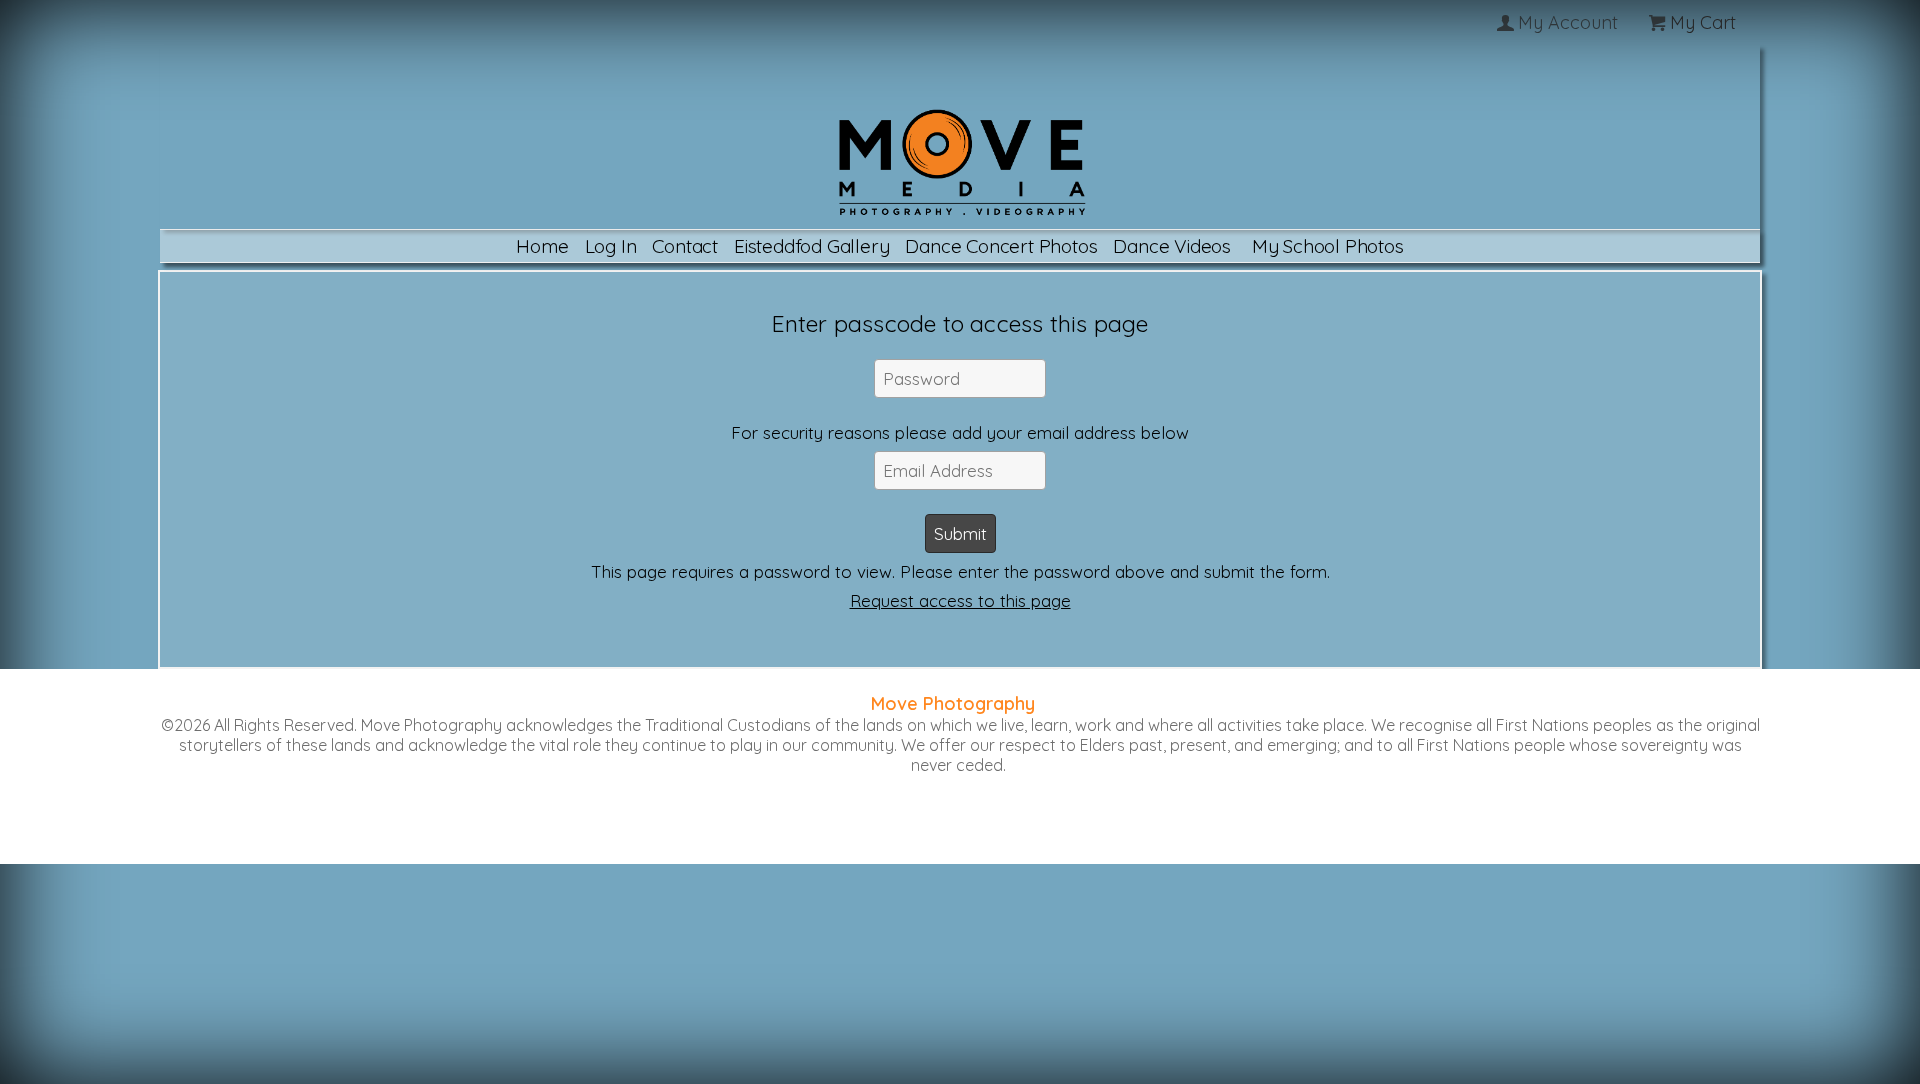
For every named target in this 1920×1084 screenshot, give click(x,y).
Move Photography (953, 703)
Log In (611, 246)
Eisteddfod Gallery (811, 246)
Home (542, 246)
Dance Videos (1172, 246)
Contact (685, 246)
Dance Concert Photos (1001, 246)
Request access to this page (960, 600)
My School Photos (1328, 246)
